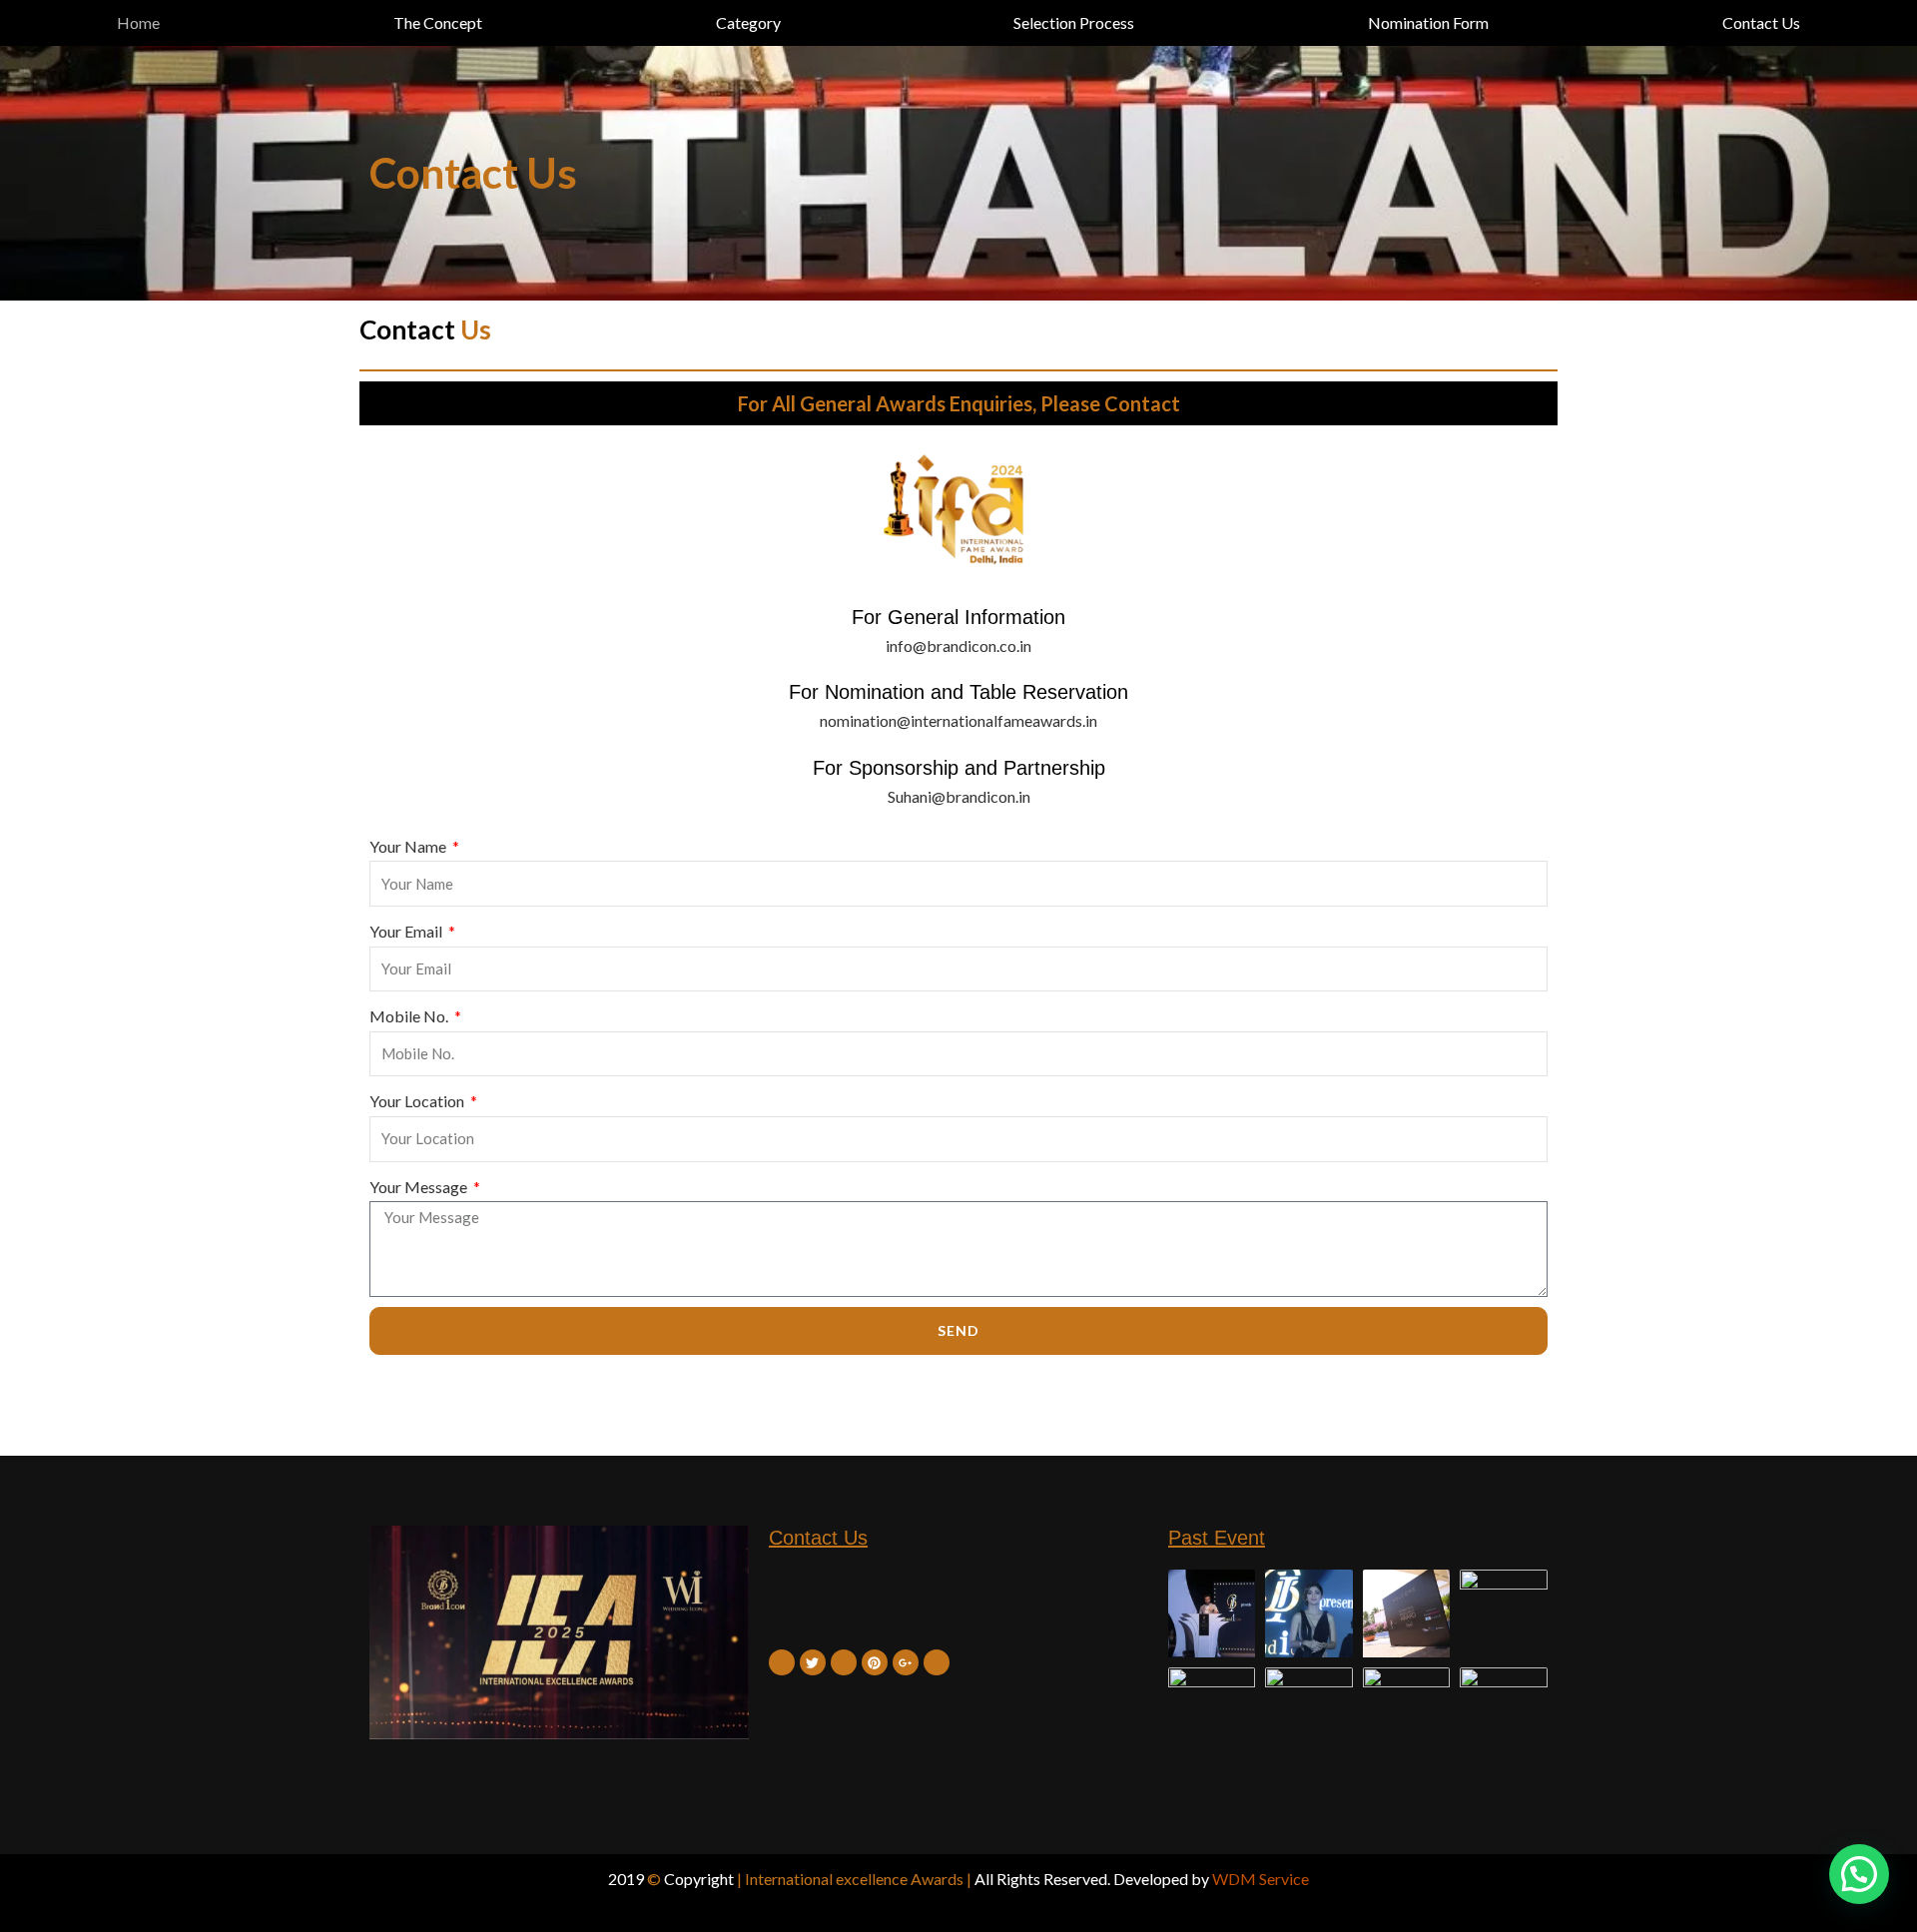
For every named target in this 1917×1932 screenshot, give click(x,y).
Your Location (418, 1101)
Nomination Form (1428, 22)
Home (138, 22)
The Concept (438, 22)
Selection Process (1074, 22)
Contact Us (1761, 22)
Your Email (407, 931)
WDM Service (1261, 1879)
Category (748, 22)
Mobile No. (410, 1016)
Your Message (420, 1187)
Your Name (409, 846)
